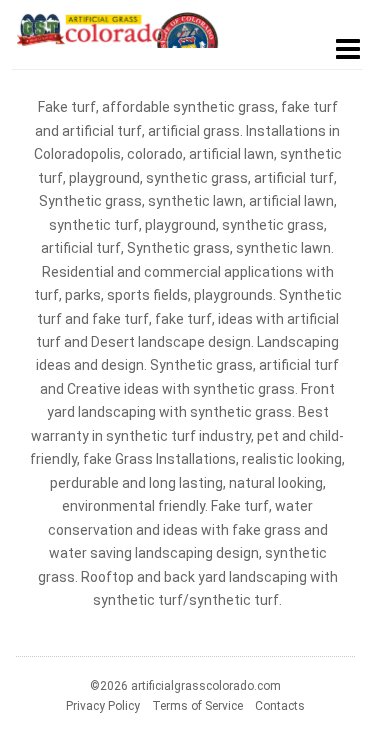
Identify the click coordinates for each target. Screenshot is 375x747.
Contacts (280, 706)
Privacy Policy (103, 706)
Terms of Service (197, 706)
